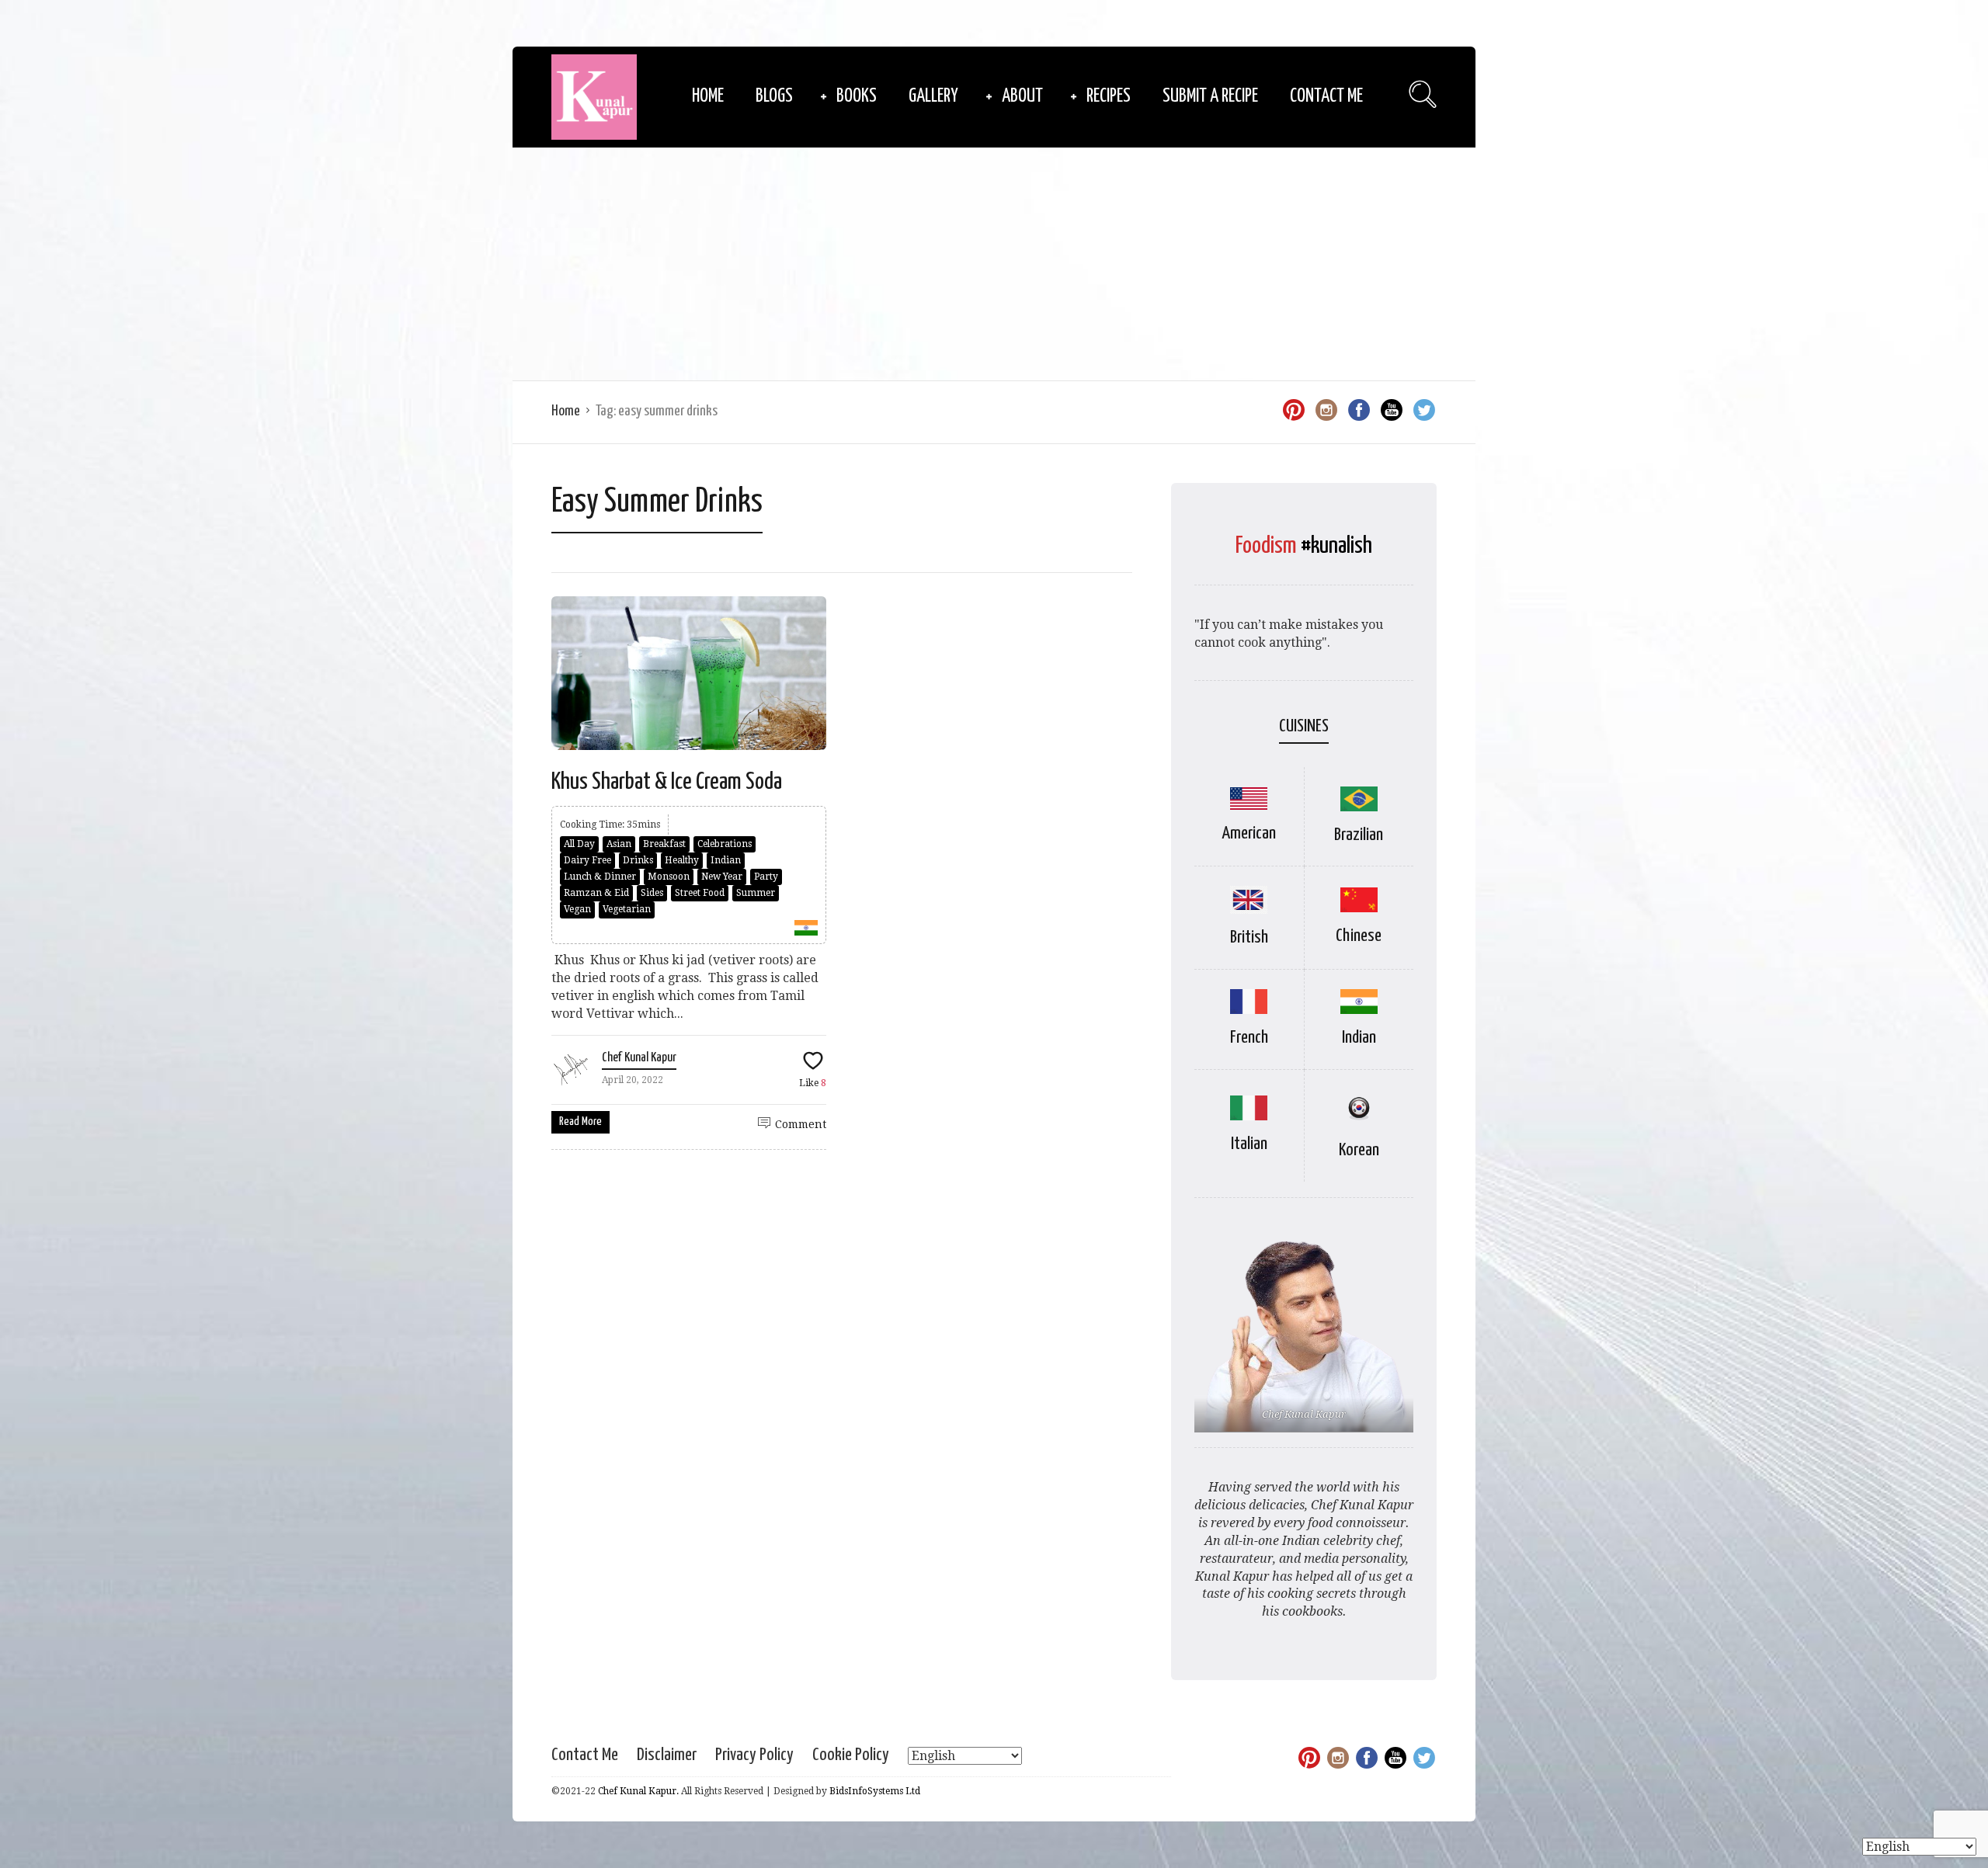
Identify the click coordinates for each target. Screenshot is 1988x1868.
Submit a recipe (1210, 97)
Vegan (577, 909)
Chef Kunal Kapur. (638, 1791)
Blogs (774, 97)
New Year (722, 877)
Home (708, 97)
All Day (579, 844)
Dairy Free (587, 860)
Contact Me (1326, 97)
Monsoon (669, 877)
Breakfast (664, 844)
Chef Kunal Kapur (639, 1058)
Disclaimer (667, 1755)
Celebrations (725, 844)
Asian (619, 844)
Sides (652, 893)
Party (766, 877)
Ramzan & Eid (596, 893)
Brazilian (1359, 835)
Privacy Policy (754, 1755)
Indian (726, 860)
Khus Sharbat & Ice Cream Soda (667, 782)
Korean (1359, 1150)
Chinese (1359, 936)
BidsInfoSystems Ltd (875, 1791)
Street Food (700, 893)
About (1022, 97)
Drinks (638, 860)
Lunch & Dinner (600, 877)
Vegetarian (627, 909)
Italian (1249, 1144)
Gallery (933, 97)
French (1249, 1038)
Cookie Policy (851, 1755)
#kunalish (1336, 546)
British (1249, 937)
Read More (580, 1121)
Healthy (682, 860)
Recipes (1109, 97)
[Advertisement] (994, 264)
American (1249, 833)
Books (857, 97)
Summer (756, 893)
